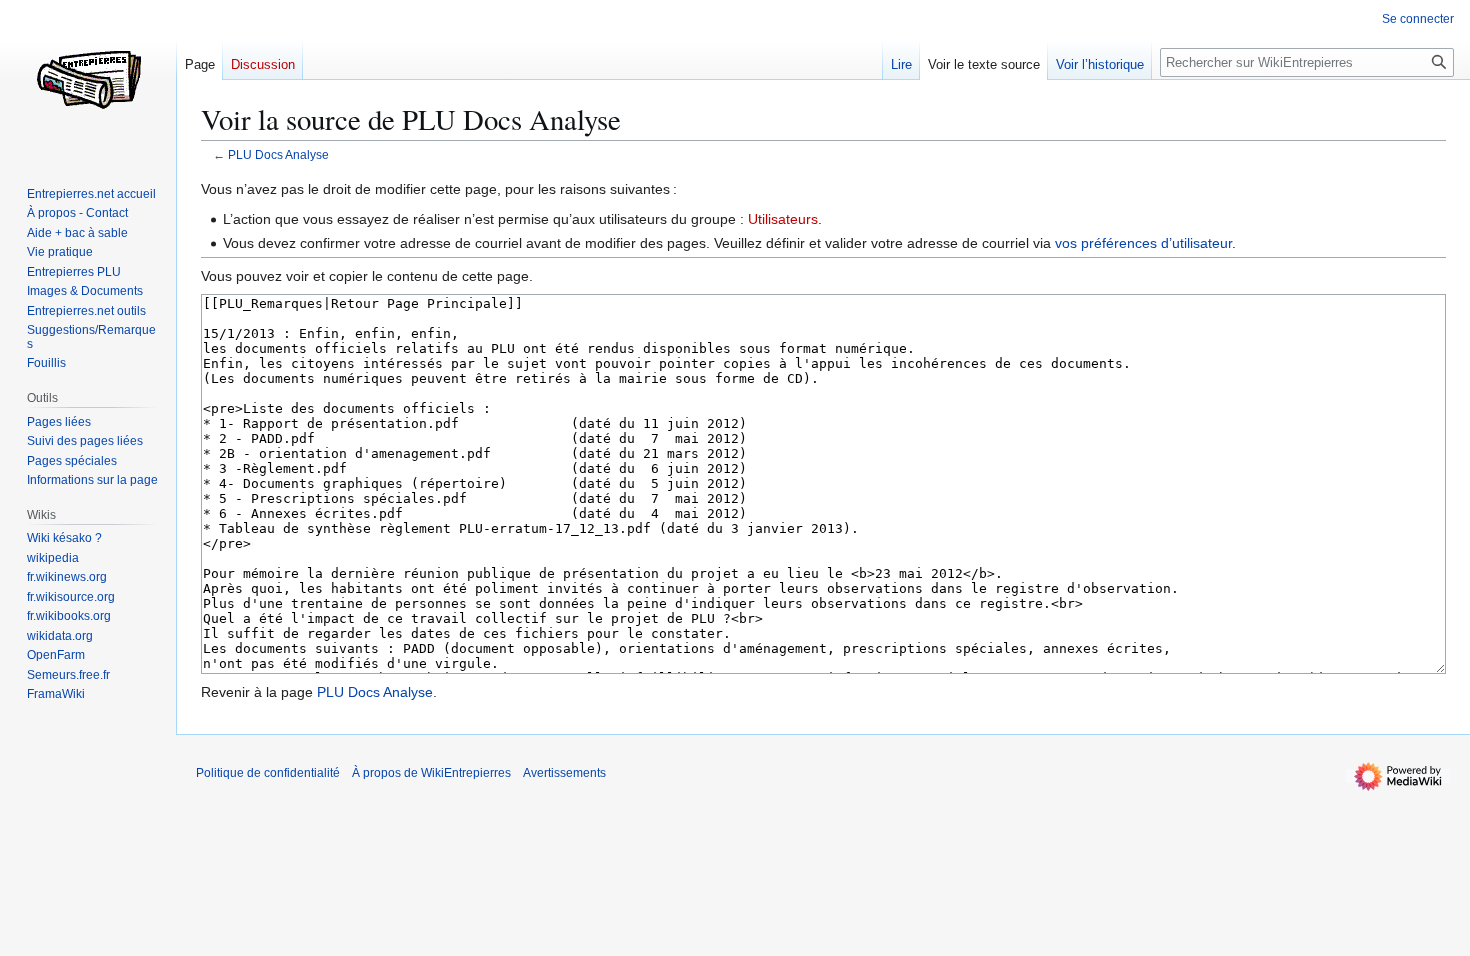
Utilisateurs (783, 219)
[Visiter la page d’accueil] (88, 80)
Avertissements (564, 773)
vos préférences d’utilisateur (1143, 243)
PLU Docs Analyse (278, 154)
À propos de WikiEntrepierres (431, 773)
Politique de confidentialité (268, 773)
